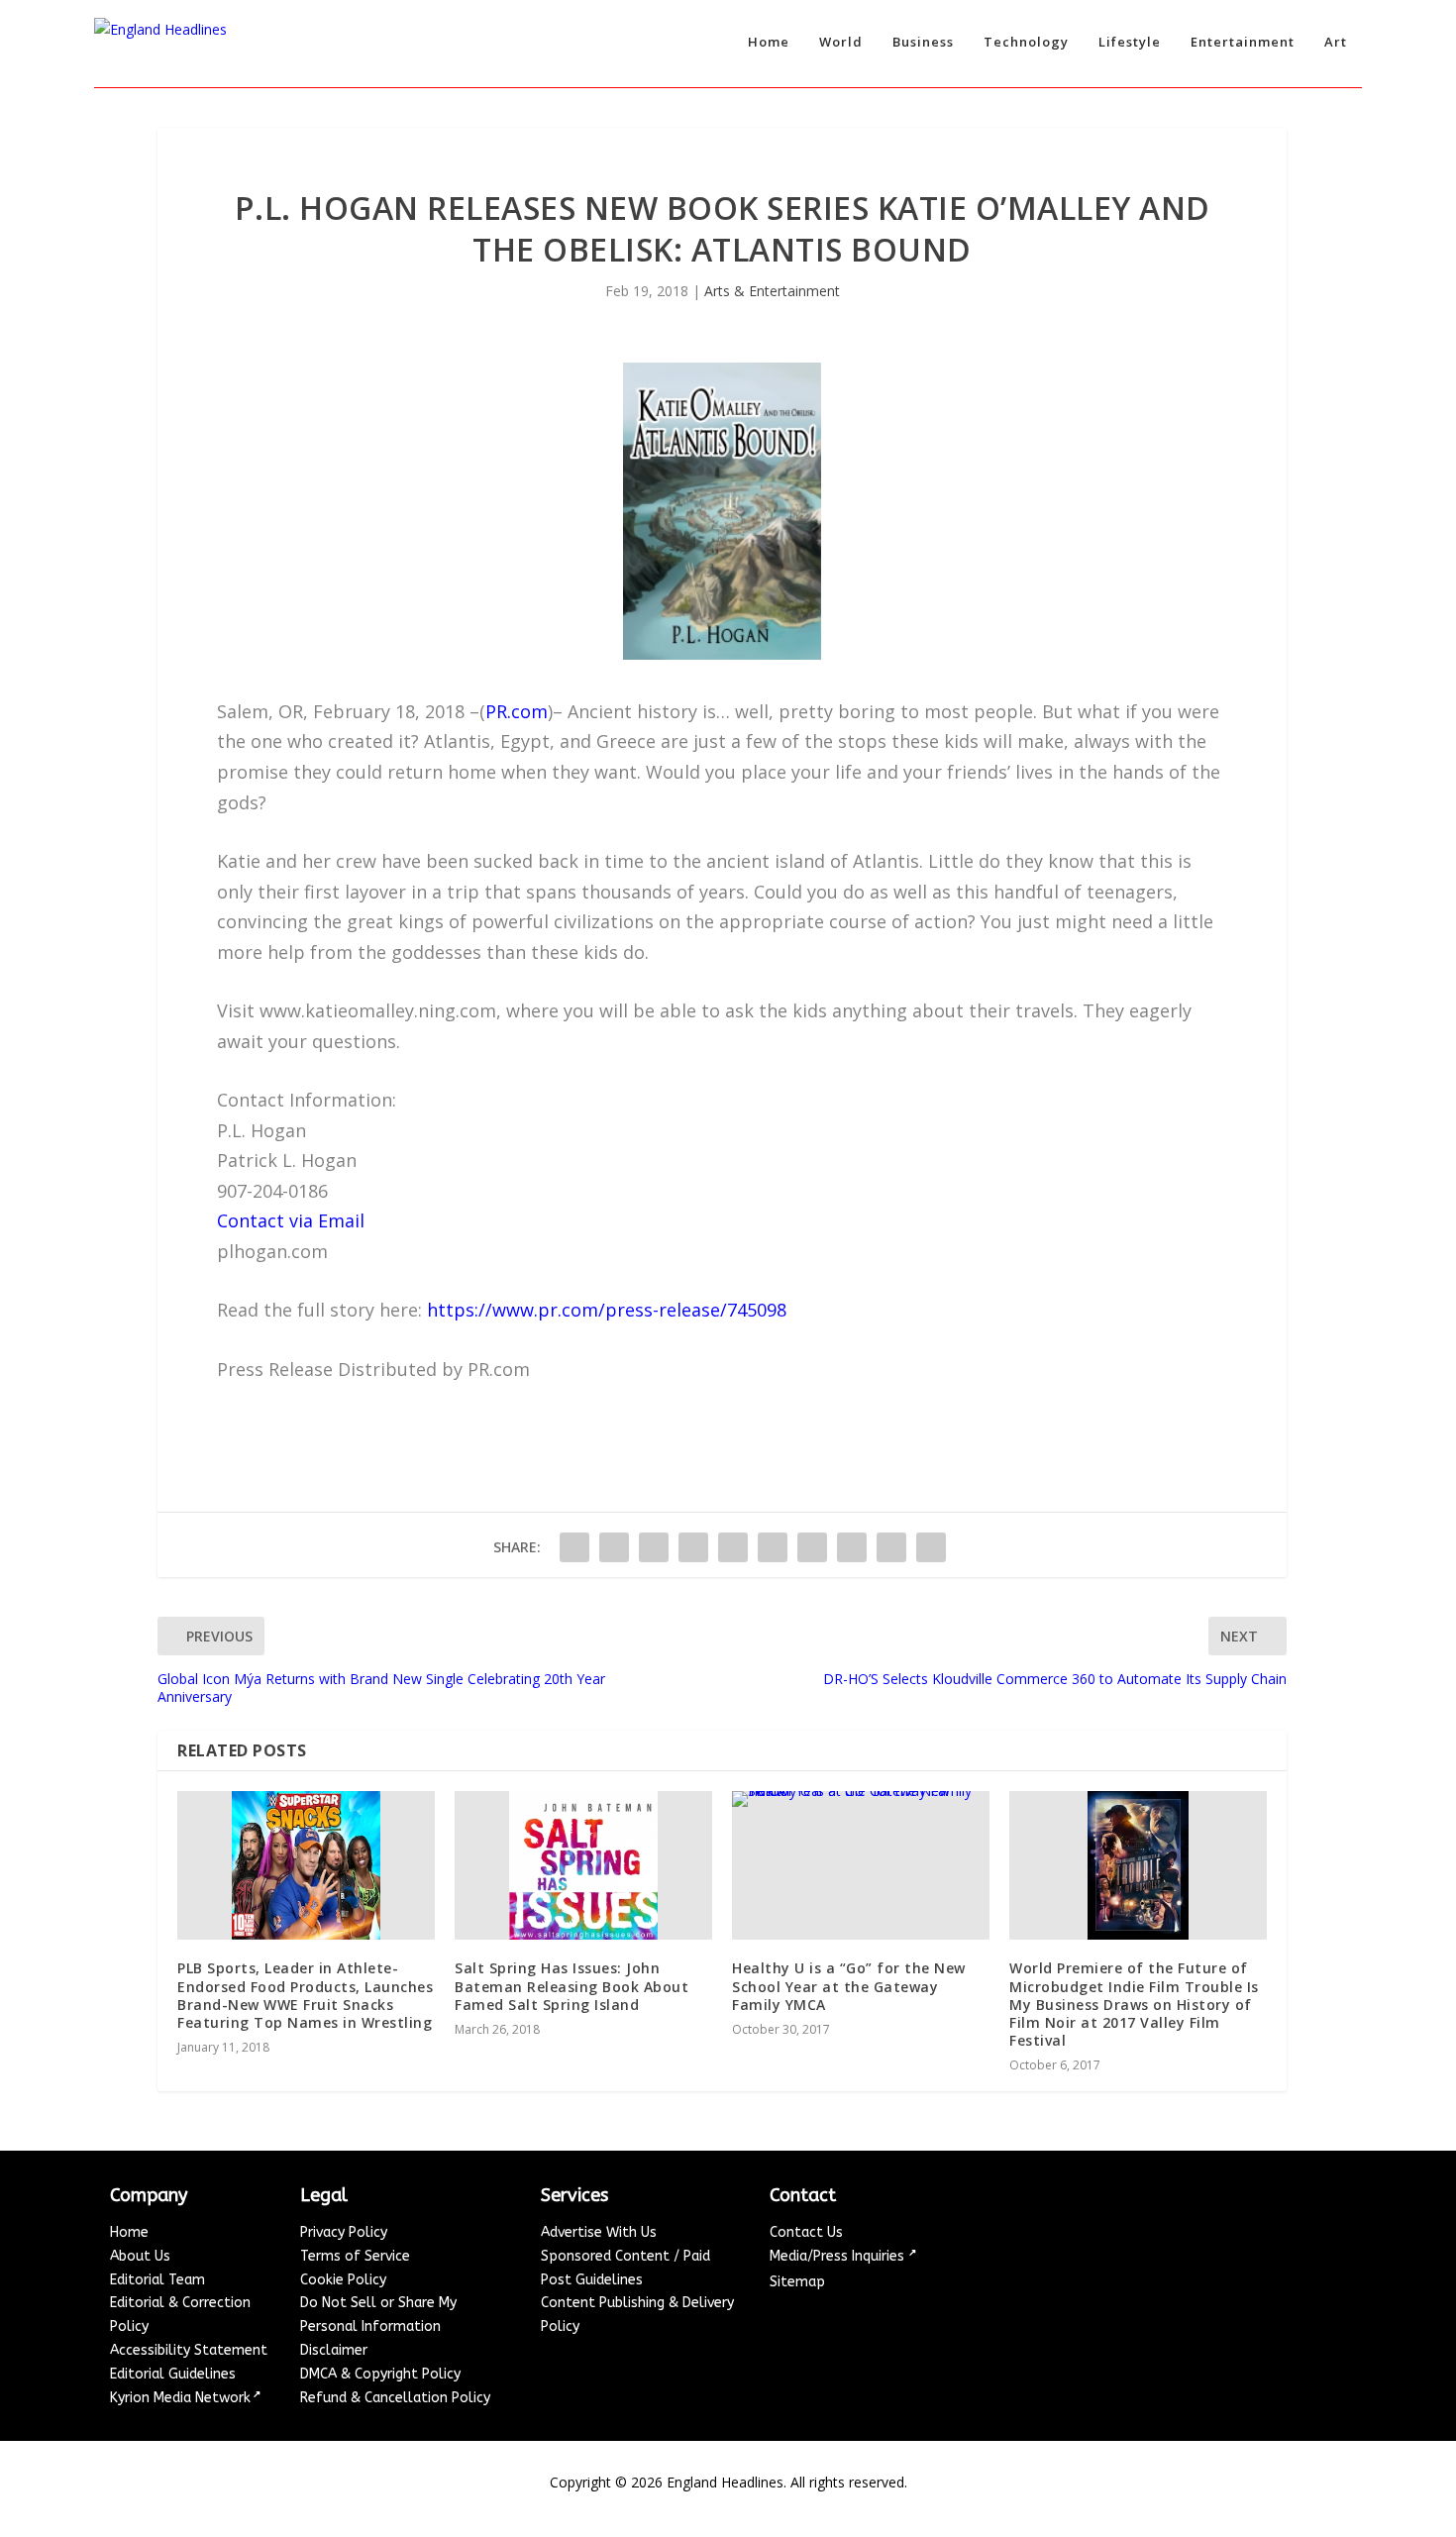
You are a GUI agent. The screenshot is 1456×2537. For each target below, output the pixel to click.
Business (923, 42)
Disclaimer (334, 2350)
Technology (1026, 42)
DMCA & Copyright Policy (380, 2374)
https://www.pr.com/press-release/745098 (607, 1310)
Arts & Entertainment (772, 291)
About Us (140, 2256)
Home (769, 42)
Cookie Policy (343, 2280)
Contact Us (806, 2232)
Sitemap (797, 2282)
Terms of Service (355, 2256)
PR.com (517, 711)
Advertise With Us (599, 2232)
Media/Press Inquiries (839, 2256)
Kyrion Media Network (180, 2398)
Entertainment (1243, 42)
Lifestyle (1130, 42)
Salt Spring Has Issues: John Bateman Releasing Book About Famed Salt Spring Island (572, 1986)
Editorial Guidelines (173, 2374)
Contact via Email (291, 1220)
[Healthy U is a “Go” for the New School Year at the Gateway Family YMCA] (861, 1865)
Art (1336, 42)
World (841, 42)
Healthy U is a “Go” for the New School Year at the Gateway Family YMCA (849, 1986)
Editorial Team (157, 2280)
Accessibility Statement (189, 2350)
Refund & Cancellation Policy (395, 2398)
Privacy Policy (344, 2232)
